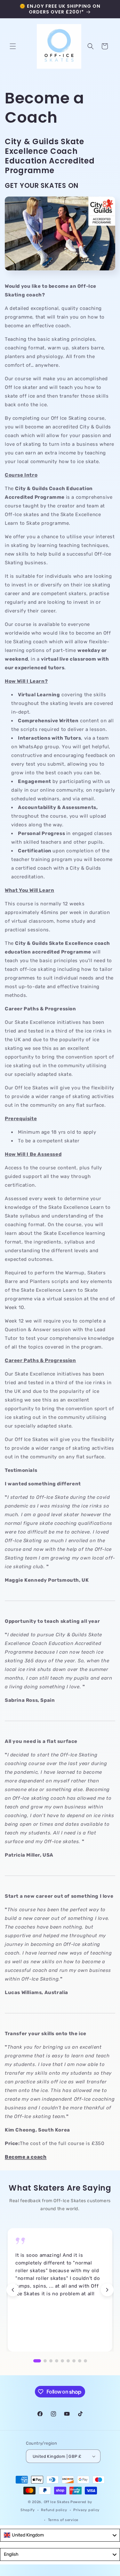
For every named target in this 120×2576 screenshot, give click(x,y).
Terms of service (63, 2520)
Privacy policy (86, 2510)
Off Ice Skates (57, 2502)
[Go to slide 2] (45, 2361)
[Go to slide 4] (57, 2361)
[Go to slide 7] (74, 2361)
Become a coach (26, 2157)
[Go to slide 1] (37, 2361)
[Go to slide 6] (68, 2361)
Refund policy (54, 2510)
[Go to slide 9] (85, 2361)
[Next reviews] (107, 2290)
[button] (13, 46)
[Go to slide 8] (80, 2361)
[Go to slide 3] (51, 2361)
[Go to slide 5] (62, 2361)
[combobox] (60, 2535)
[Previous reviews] (13, 2290)
